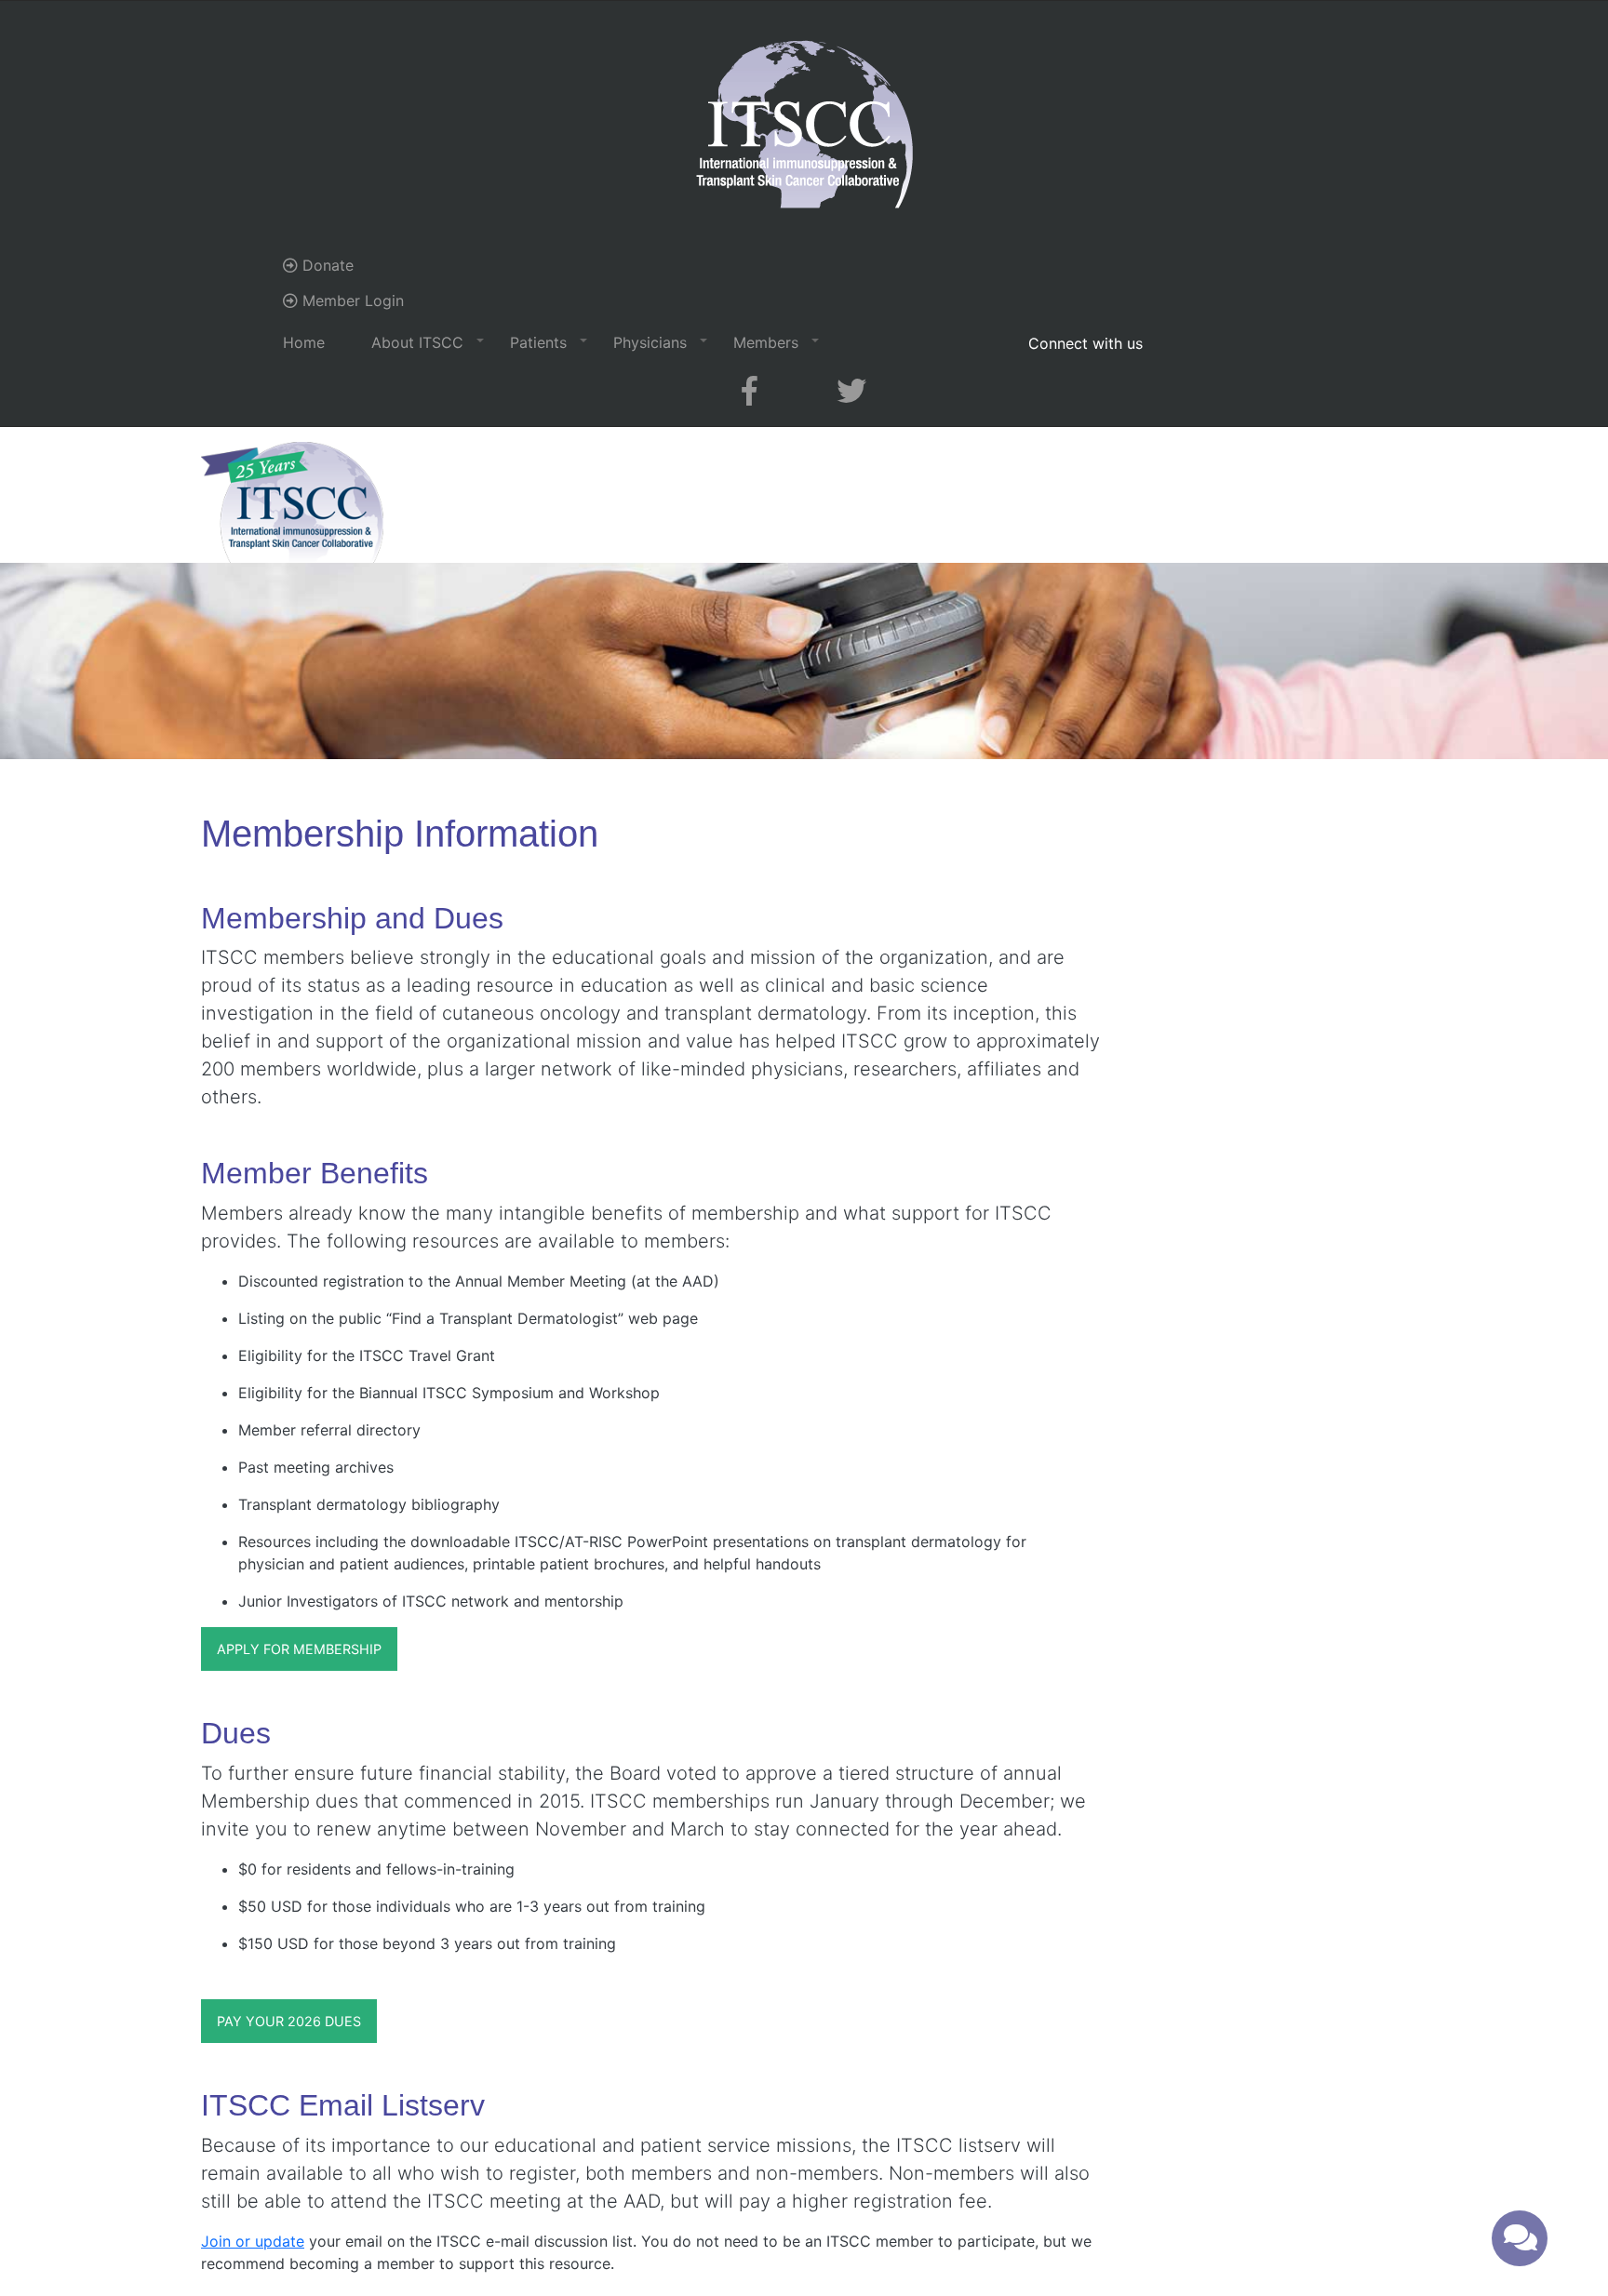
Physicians (650, 342)
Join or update (253, 2241)
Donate (326, 265)
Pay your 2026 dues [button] (289, 2021)
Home (304, 342)
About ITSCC (417, 342)
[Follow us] (750, 391)
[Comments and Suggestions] (1520, 2238)
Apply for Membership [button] (299, 1649)
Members (766, 342)
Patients (538, 342)
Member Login (351, 300)
